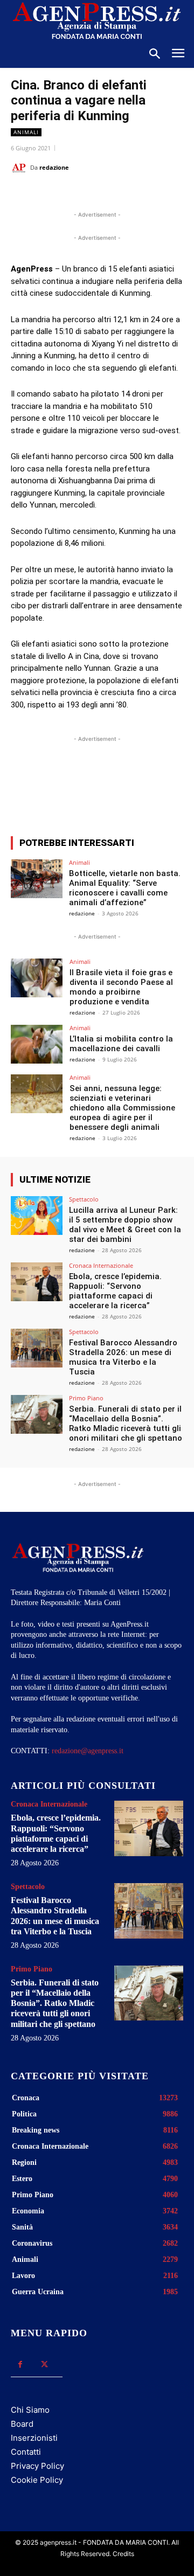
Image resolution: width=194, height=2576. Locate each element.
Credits (123, 2554)
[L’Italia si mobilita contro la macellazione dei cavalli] (37, 1044)
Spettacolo (84, 1199)
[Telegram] (155, 195)
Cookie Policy (37, 2480)
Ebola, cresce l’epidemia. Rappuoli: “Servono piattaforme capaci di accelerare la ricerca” (115, 1291)
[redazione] (20, 168)
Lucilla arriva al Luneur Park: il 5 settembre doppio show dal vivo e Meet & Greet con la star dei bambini (125, 1225)
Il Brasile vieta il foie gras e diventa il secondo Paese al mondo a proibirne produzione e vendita (121, 987)
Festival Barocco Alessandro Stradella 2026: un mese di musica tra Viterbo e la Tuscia (123, 1357)
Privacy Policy (37, 2466)
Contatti (26, 2452)
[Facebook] (56, 195)
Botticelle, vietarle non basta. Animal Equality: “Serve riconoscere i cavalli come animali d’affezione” (125, 888)
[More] (153, 788)
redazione (54, 167)
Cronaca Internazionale (101, 1265)
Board (22, 2424)
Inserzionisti (34, 2438)
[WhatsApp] (105, 195)
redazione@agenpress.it (88, 1751)
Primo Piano (86, 1398)
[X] (80, 195)
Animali (26, 132)
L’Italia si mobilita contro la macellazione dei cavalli (121, 1044)
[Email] (130, 195)
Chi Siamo (30, 2410)
